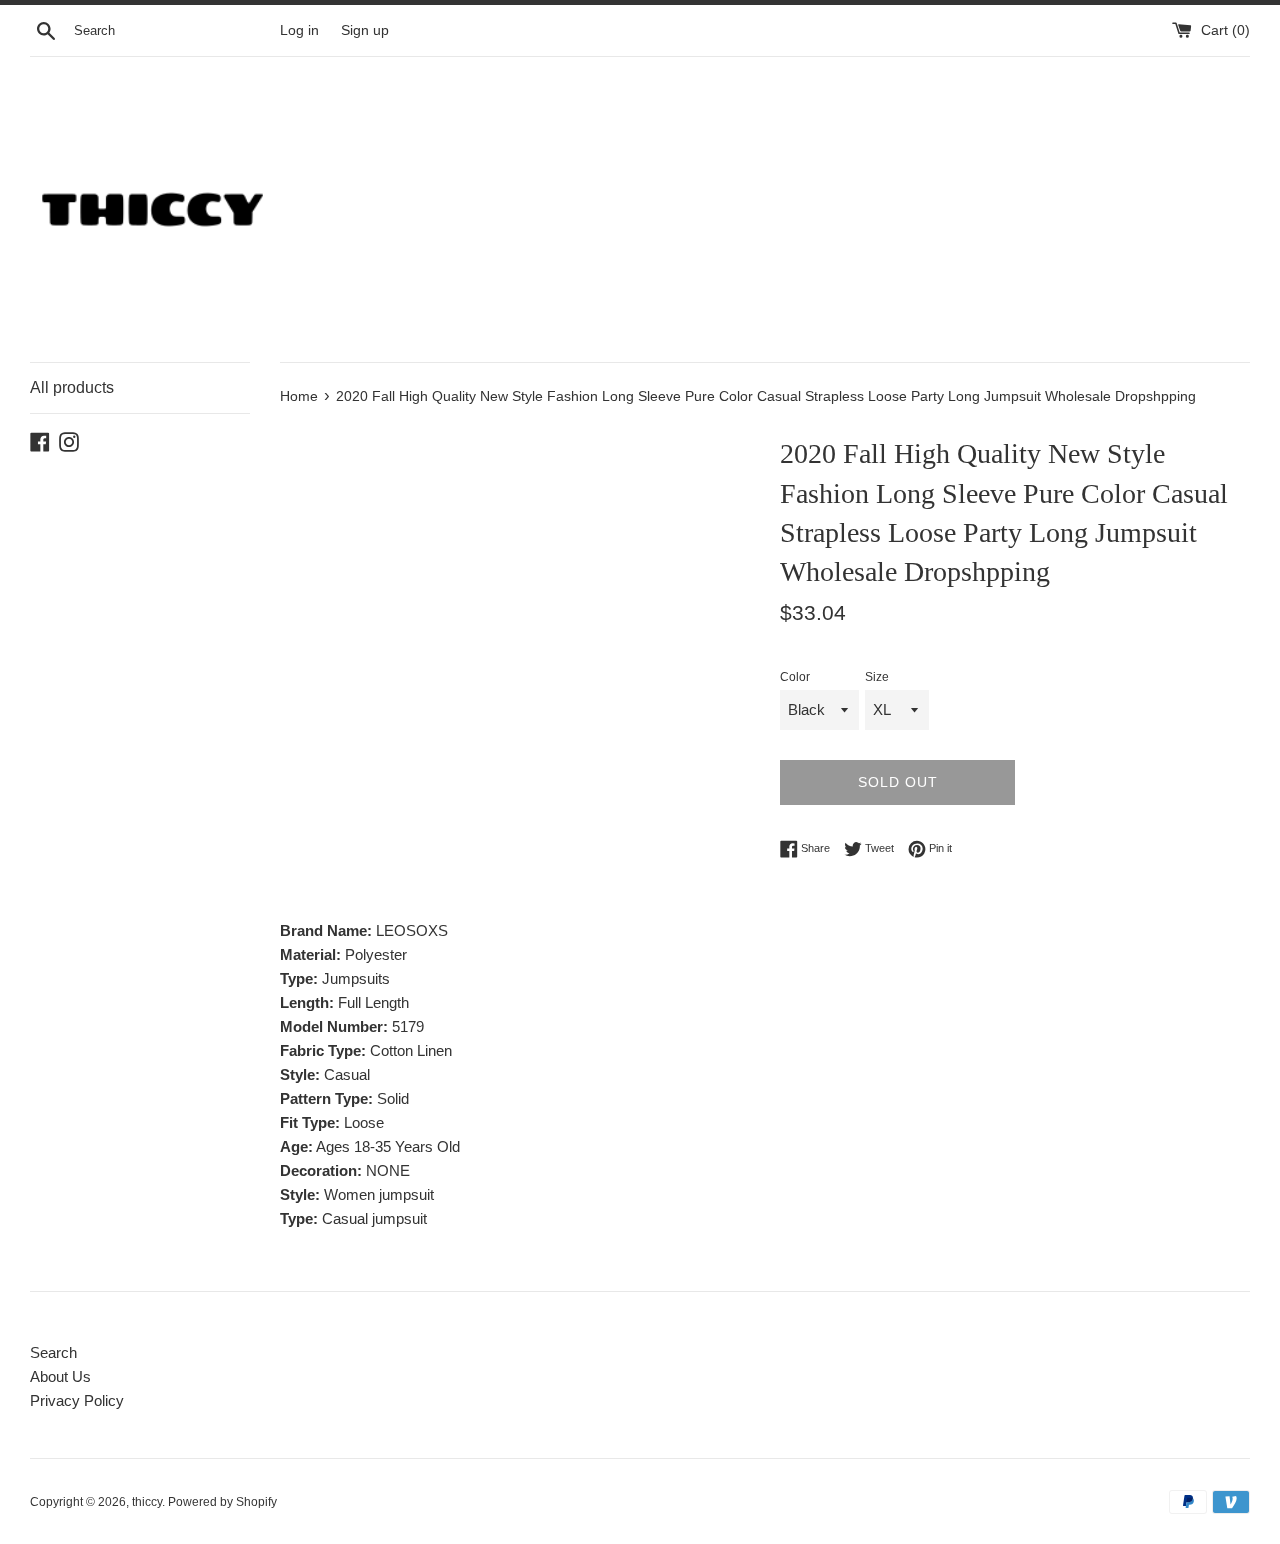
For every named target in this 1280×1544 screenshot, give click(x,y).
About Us (60, 1376)
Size (877, 677)
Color (795, 677)
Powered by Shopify (222, 1502)
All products (72, 387)
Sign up (365, 30)
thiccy (147, 1502)
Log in (299, 30)
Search (53, 1352)
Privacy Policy (77, 1400)
